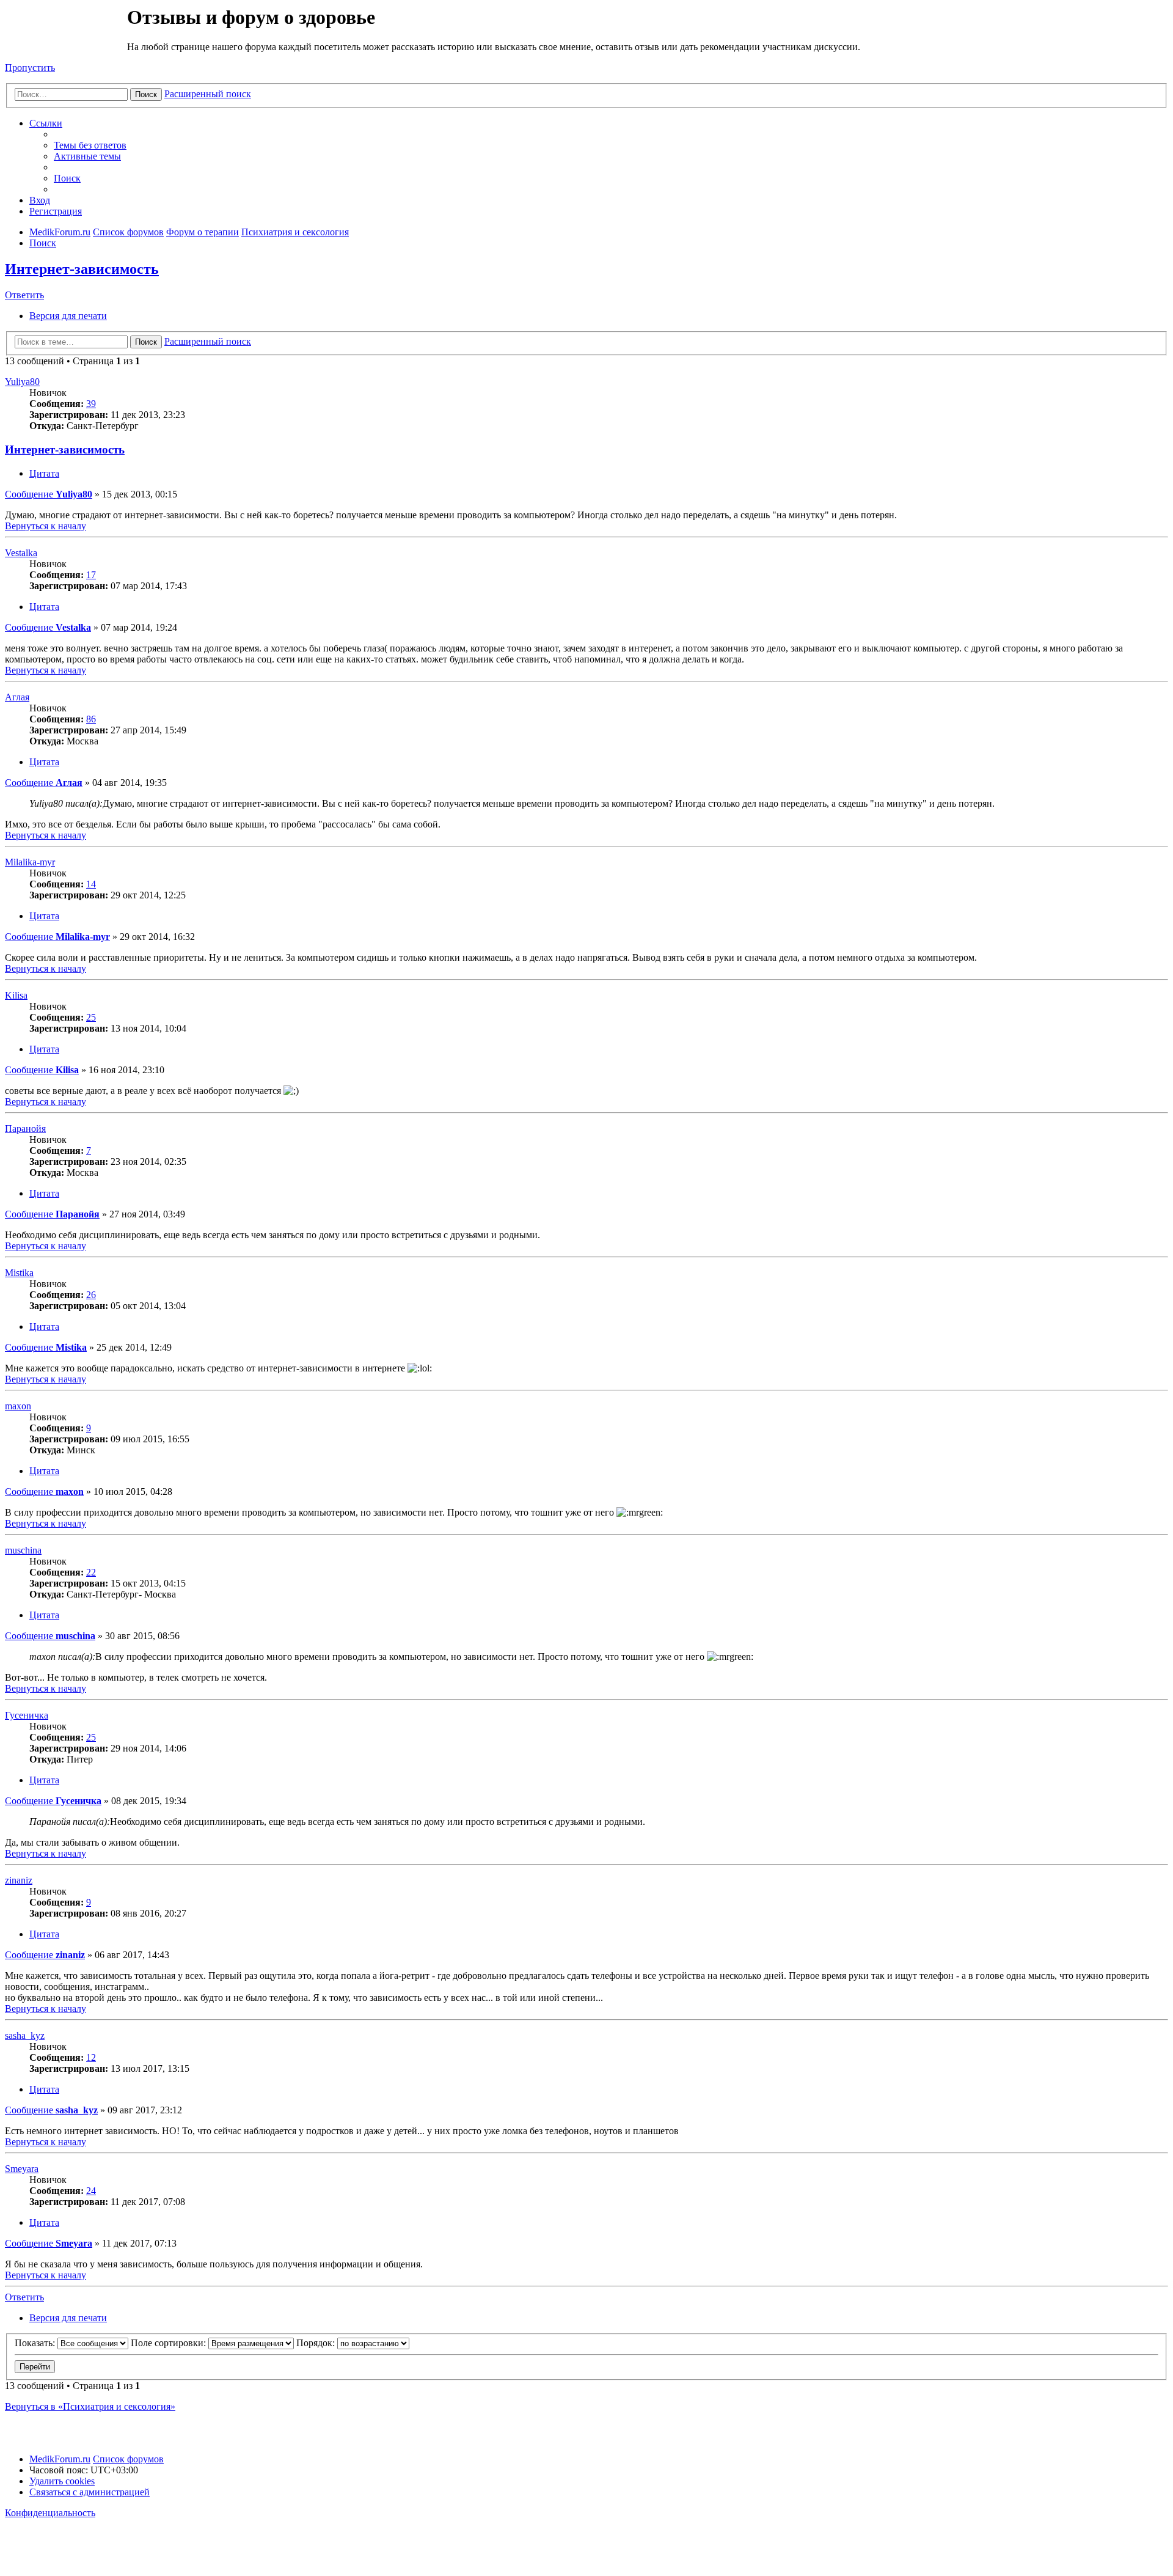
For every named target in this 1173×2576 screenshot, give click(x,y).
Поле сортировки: (170, 2343)
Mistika (19, 1273)
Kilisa (16, 995)
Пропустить (30, 68)
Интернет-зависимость (82, 269)
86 (91, 719)
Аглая (17, 697)
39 (91, 404)
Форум (65, 34)
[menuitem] (90, 145)
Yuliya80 (22, 382)
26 (91, 1295)
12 (91, 2057)
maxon (18, 1406)
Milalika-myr (30, 862)
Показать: (36, 2343)
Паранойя (25, 1128)
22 (91, 1572)
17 (91, 575)
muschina (23, 1550)
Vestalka (21, 553)
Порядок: (317, 2343)
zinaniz (19, 1880)
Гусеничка (27, 1715)
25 (91, 1017)
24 (91, 2191)
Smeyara (22, 2169)
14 (91, 884)
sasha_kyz (25, 2035)
